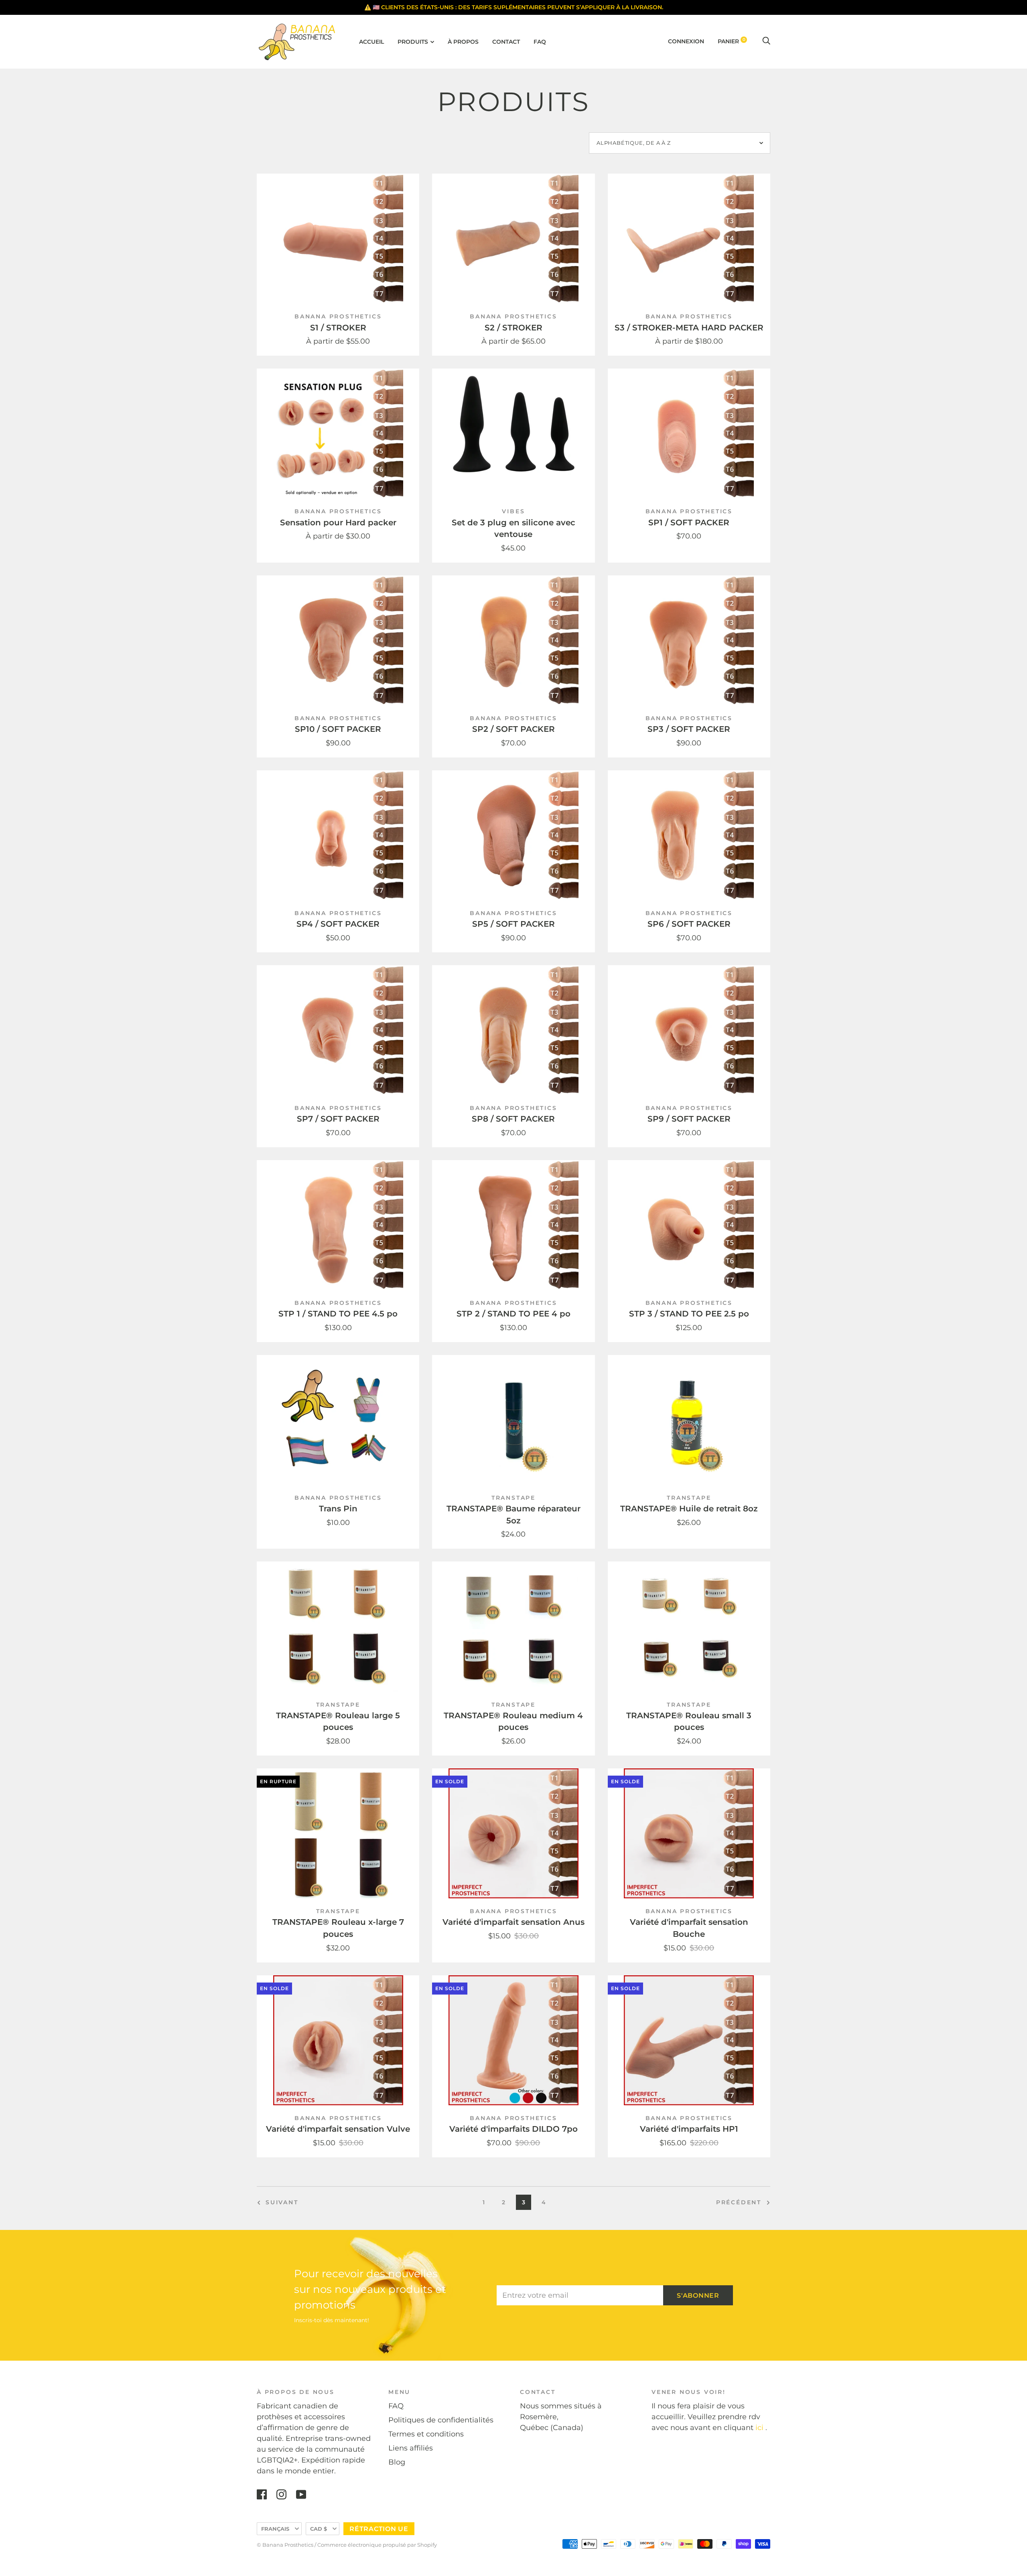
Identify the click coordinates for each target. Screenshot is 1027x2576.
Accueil (371, 42)
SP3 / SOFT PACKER (689, 729)
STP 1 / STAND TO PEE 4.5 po (338, 1314)
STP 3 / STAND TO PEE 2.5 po (689, 1314)
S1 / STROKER (338, 328)
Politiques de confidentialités (441, 2420)
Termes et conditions (426, 2434)
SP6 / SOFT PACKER (689, 924)
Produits (413, 42)
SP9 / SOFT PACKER (689, 1119)
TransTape (513, 1498)
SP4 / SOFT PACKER (338, 924)
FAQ (540, 42)
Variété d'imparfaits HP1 (689, 2129)
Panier (732, 41)
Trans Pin (338, 1509)
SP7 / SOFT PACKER (338, 1119)
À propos (463, 42)
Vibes (513, 511)
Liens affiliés (411, 2448)
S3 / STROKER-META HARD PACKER (689, 328)
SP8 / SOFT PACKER (513, 1119)
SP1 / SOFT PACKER (689, 522)
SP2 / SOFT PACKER (513, 729)
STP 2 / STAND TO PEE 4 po (513, 1314)
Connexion (686, 41)
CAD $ (319, 2529)
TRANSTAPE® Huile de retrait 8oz (689, 1509)
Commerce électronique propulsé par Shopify (377, 2545)
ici (759, 2428)
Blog (397, 2462)
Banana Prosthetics (338, 316)
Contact (506, 42)
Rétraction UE (379, 2529)
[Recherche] (766, 41)
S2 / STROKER (513, 328)
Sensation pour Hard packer (338, 522)
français (275, 2529)
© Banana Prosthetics (285, 2545)
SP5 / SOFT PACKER (513, 924)
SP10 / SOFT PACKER (338, 729)
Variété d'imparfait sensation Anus (513, 1922)
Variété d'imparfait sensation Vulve (338, 2129)
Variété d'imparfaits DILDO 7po (513, 2129)
